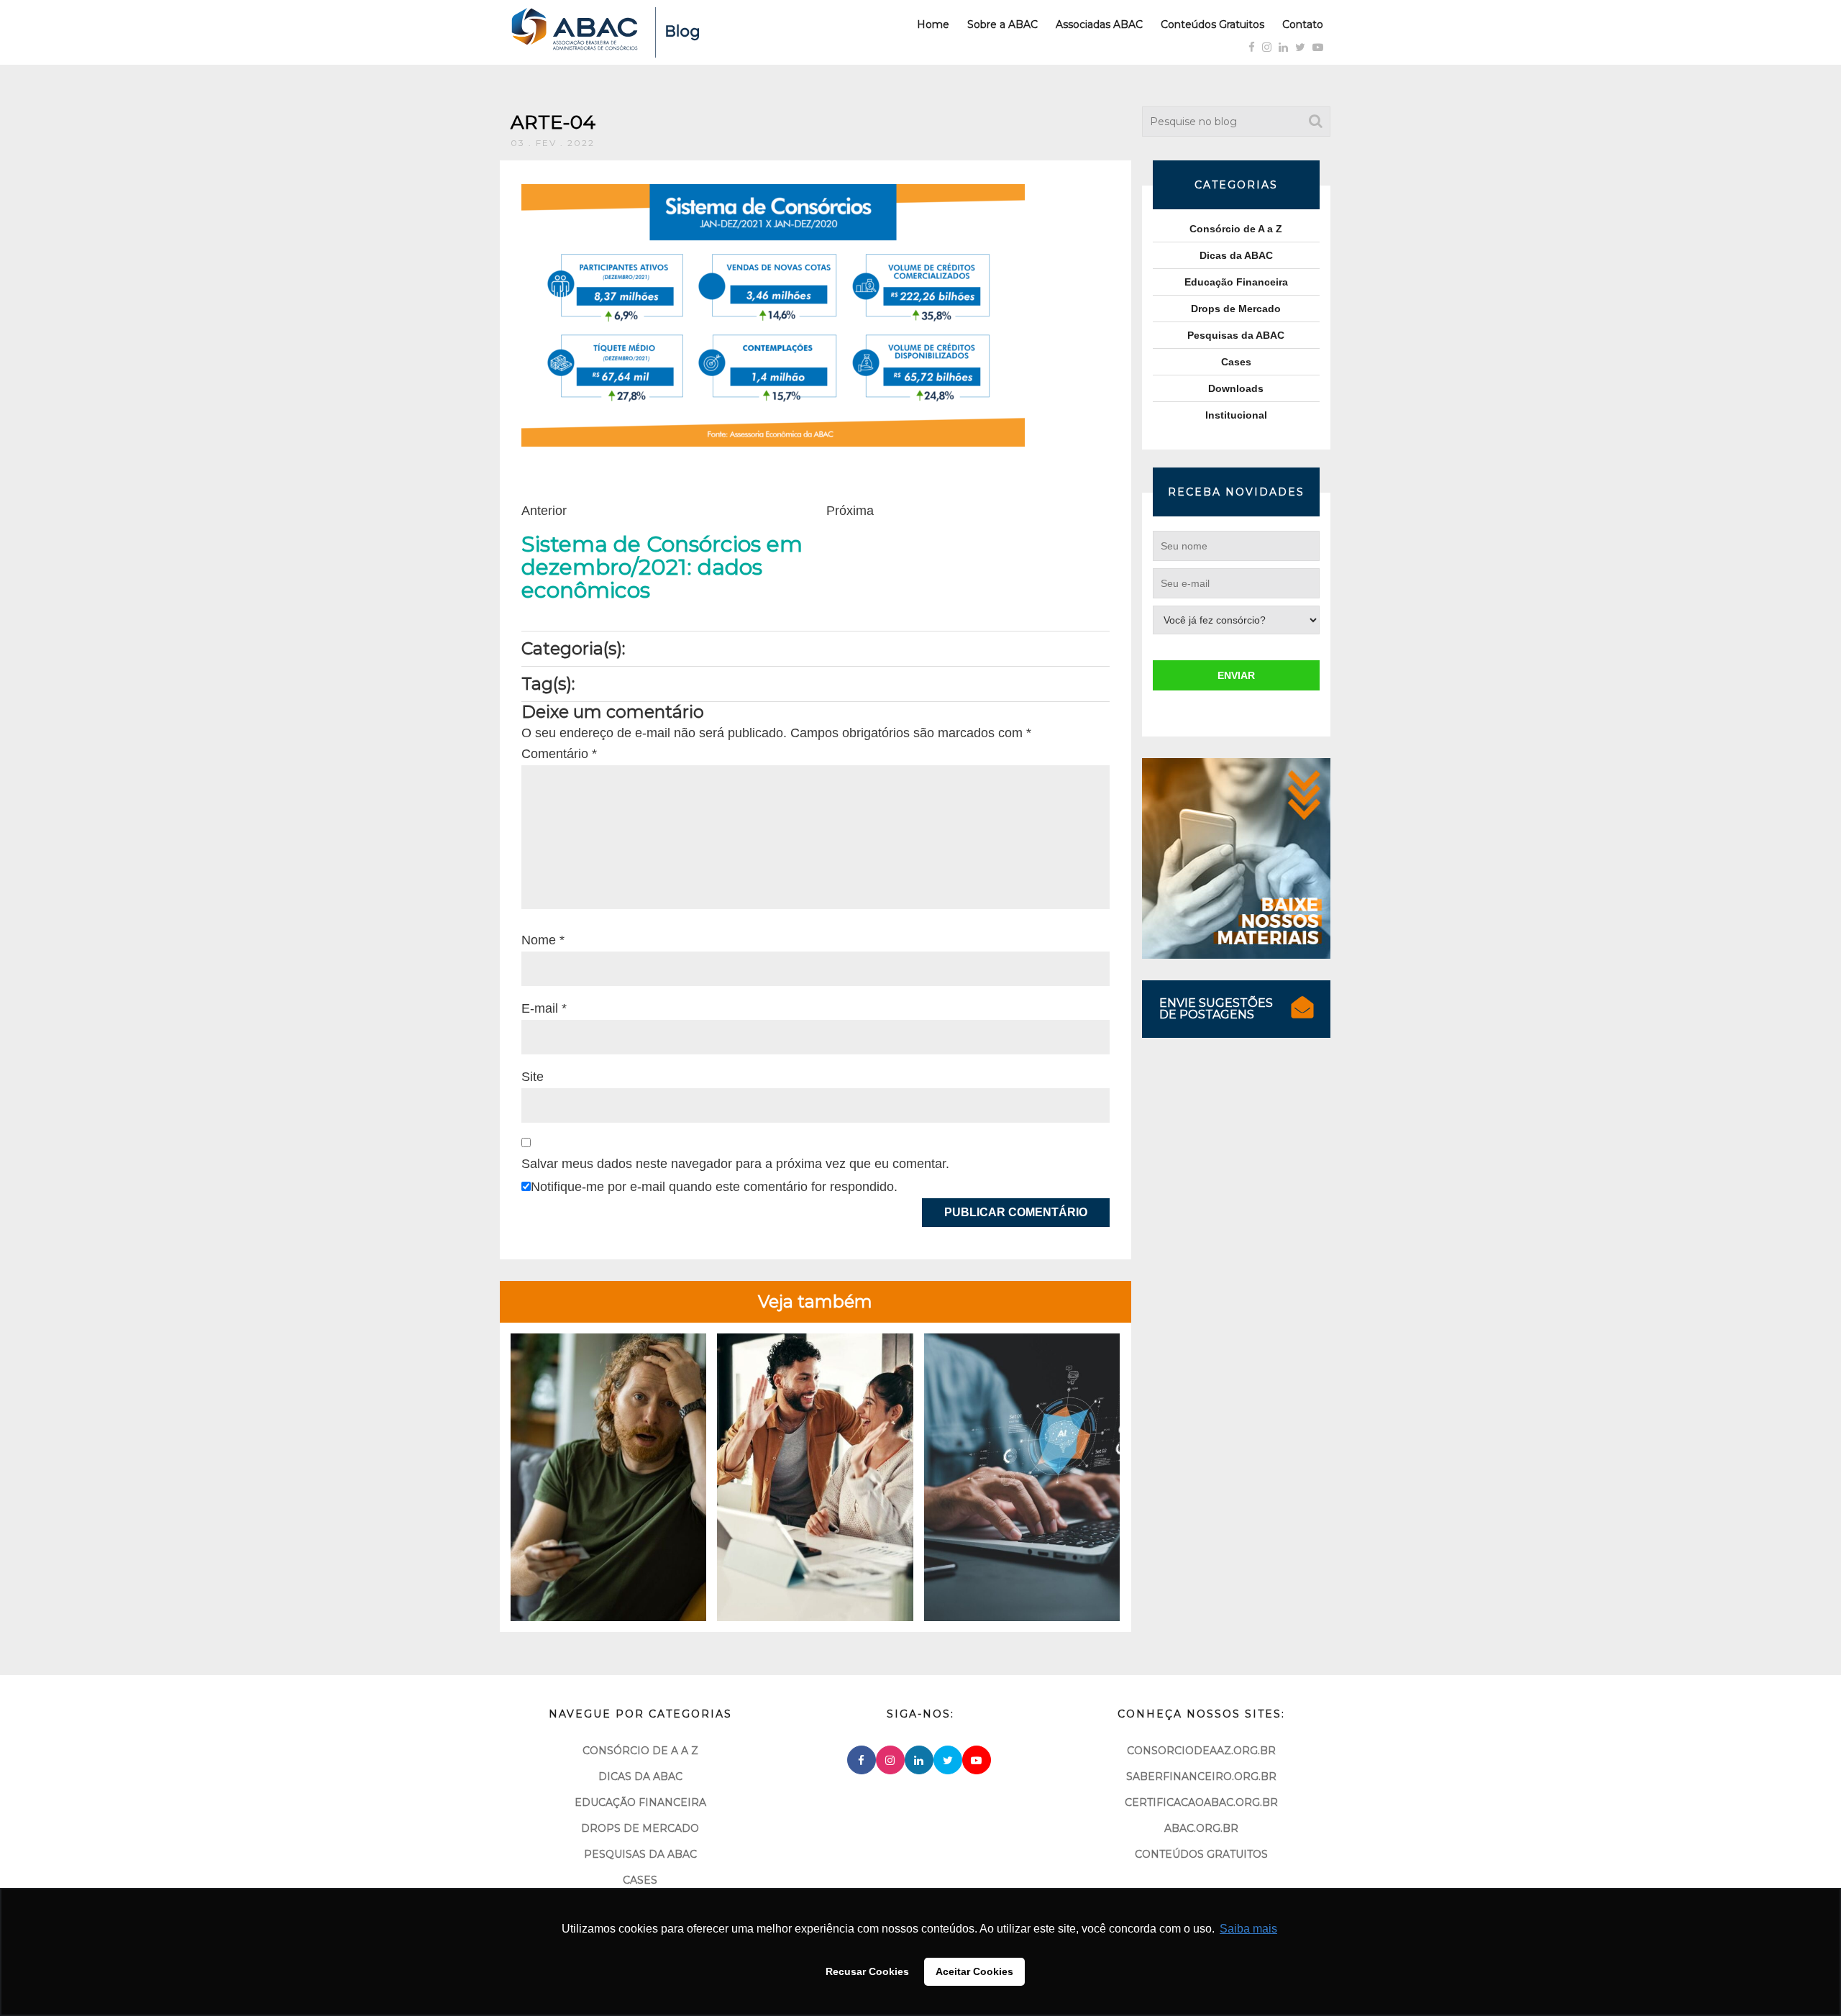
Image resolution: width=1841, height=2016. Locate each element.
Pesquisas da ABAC (1236, 335)
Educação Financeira (1236, 282)
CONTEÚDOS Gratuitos (1201, 1854)
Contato (1303, 24)
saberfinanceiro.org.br (1201, 1776)
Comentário (559, 754)
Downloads (1236, 388)
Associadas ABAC (1099, 24)
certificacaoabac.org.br (1201, 1802)
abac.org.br (1201, 1828)
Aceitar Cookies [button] (974, 1971)
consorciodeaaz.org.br (1201, 1751)
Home (933, 24)
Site (533, 1077)
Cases (1236, 362)
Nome (543, 940)
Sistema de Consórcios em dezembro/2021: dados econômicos (662, 567)
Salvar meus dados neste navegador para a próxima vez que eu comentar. (735, 1164)
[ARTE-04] (773, 314)
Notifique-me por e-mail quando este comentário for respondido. (714, 1187)
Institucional (1236, 415)
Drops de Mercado (1236, 309)
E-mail (544, 1008)
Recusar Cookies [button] (867, 1971)
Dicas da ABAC (1236, 255)
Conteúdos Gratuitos (1212, 24)
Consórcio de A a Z (1236, 229)
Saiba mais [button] (1248, 1929)
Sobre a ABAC (1002, 24)
